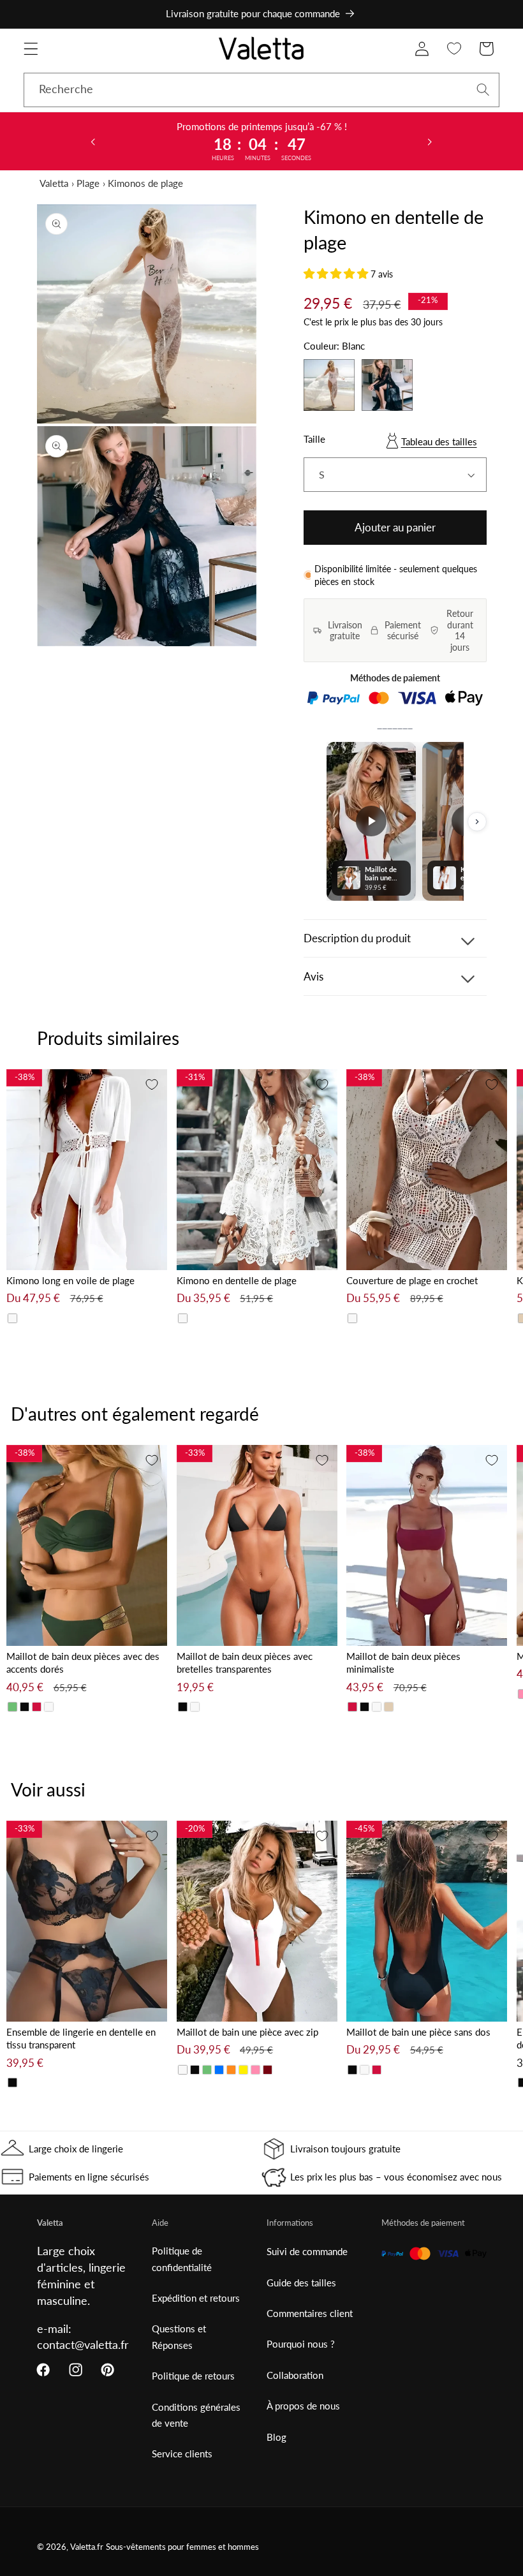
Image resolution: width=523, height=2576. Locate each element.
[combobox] (261, 90)
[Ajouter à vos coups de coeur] (152, 1084)
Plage (88, 183)
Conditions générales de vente (196, 2415)
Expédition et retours (196, 2298)
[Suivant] (477, 822)
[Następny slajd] (430, 141)
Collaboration (295, 2375)
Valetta (54, 183)
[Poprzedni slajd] (93, 141)
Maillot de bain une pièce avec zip (247, 2032)
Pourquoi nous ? (301, 2344)
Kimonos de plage (145, 183)
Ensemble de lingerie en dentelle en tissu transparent (81, 2039)
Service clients (182, 2454)
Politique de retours (193, 2376)
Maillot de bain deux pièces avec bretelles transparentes (245, 1663)
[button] (31, 49)
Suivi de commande (307, 2251)
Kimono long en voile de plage (70, 1280)
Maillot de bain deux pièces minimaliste (403, 1663)
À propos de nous (303, 2406)
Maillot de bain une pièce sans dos (418, 2032)
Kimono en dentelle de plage (237, 1280)
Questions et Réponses (179, 2336)
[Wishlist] (454, 49)
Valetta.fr (87, 2547)
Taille (314, 439)
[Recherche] (483, 90)
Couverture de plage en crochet (412, 1280)
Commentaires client (310, 2313)
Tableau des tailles (439, 441)
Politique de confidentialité (182, 2259)
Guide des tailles (301, 2283)
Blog (276, 2437)
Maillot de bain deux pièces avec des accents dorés (83, 1663)
